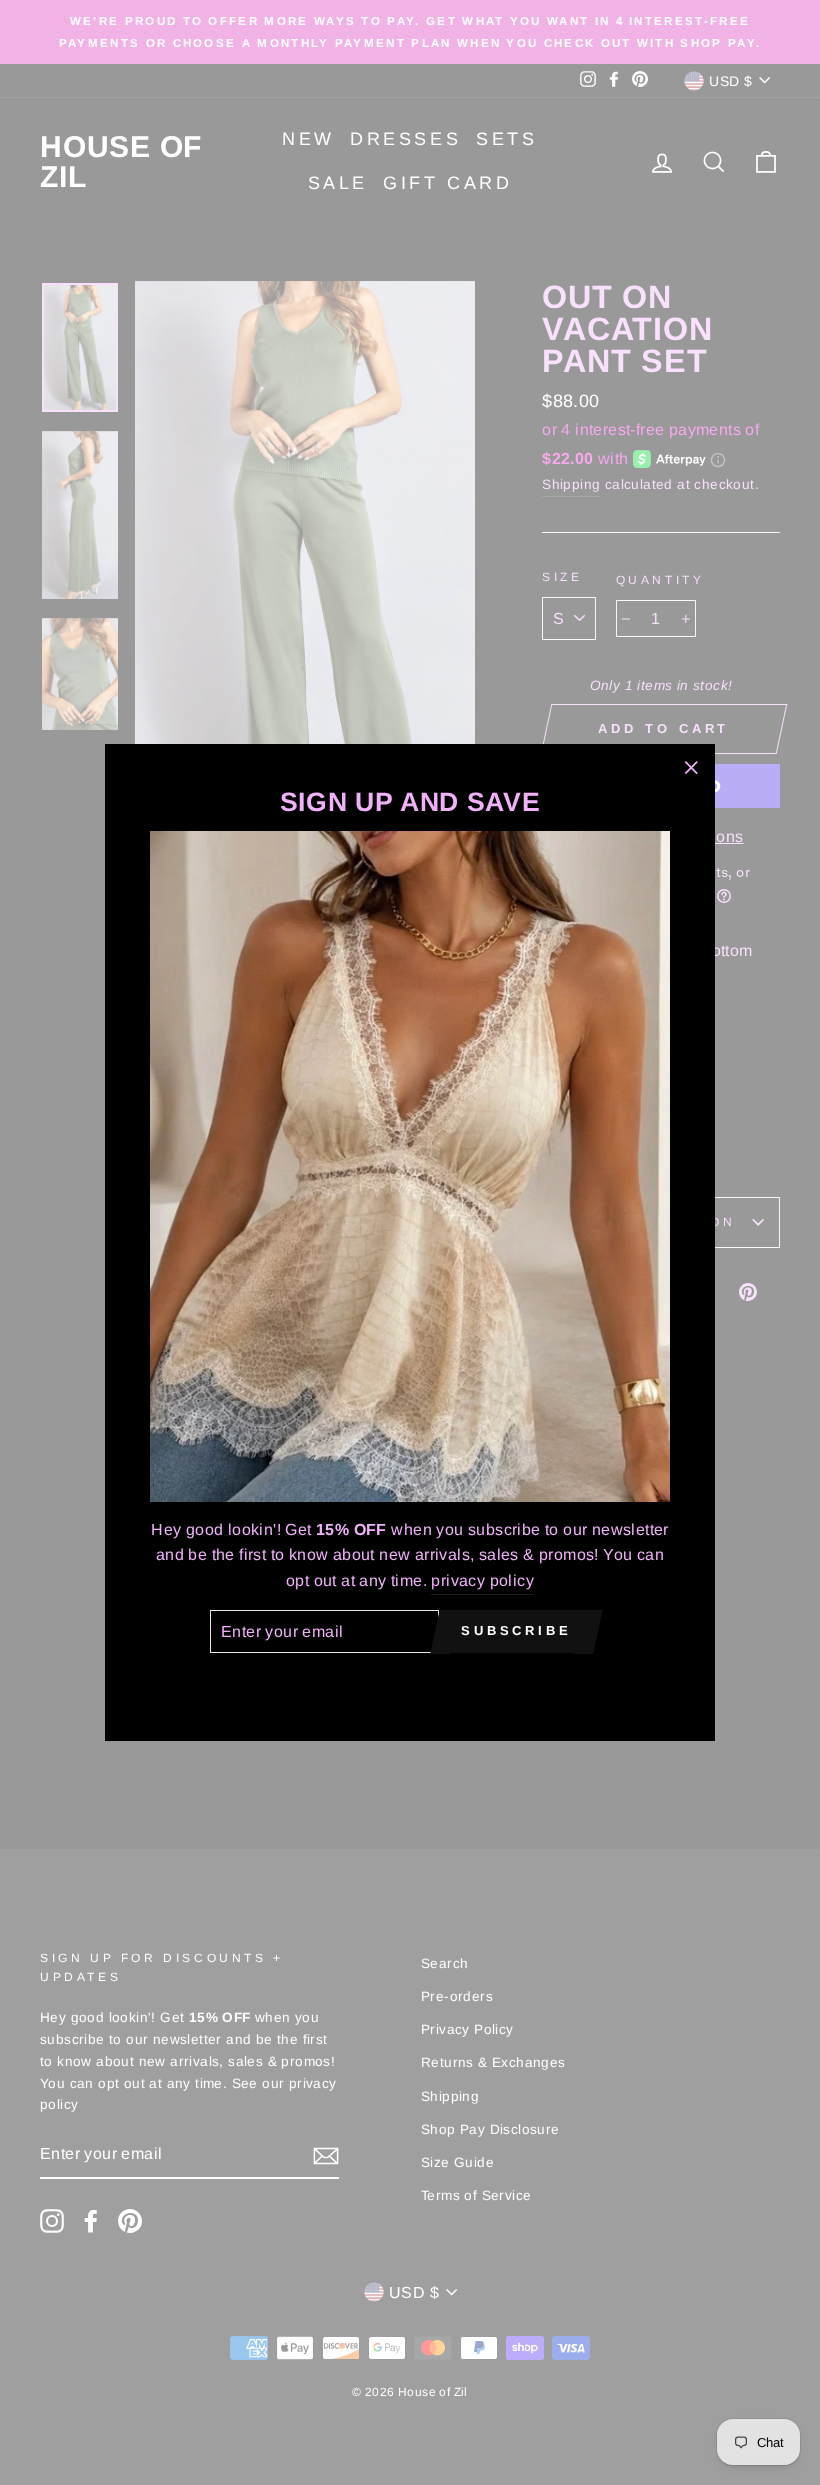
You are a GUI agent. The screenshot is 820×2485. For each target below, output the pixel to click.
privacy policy (482, 1580)
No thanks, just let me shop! (410, 1681)
